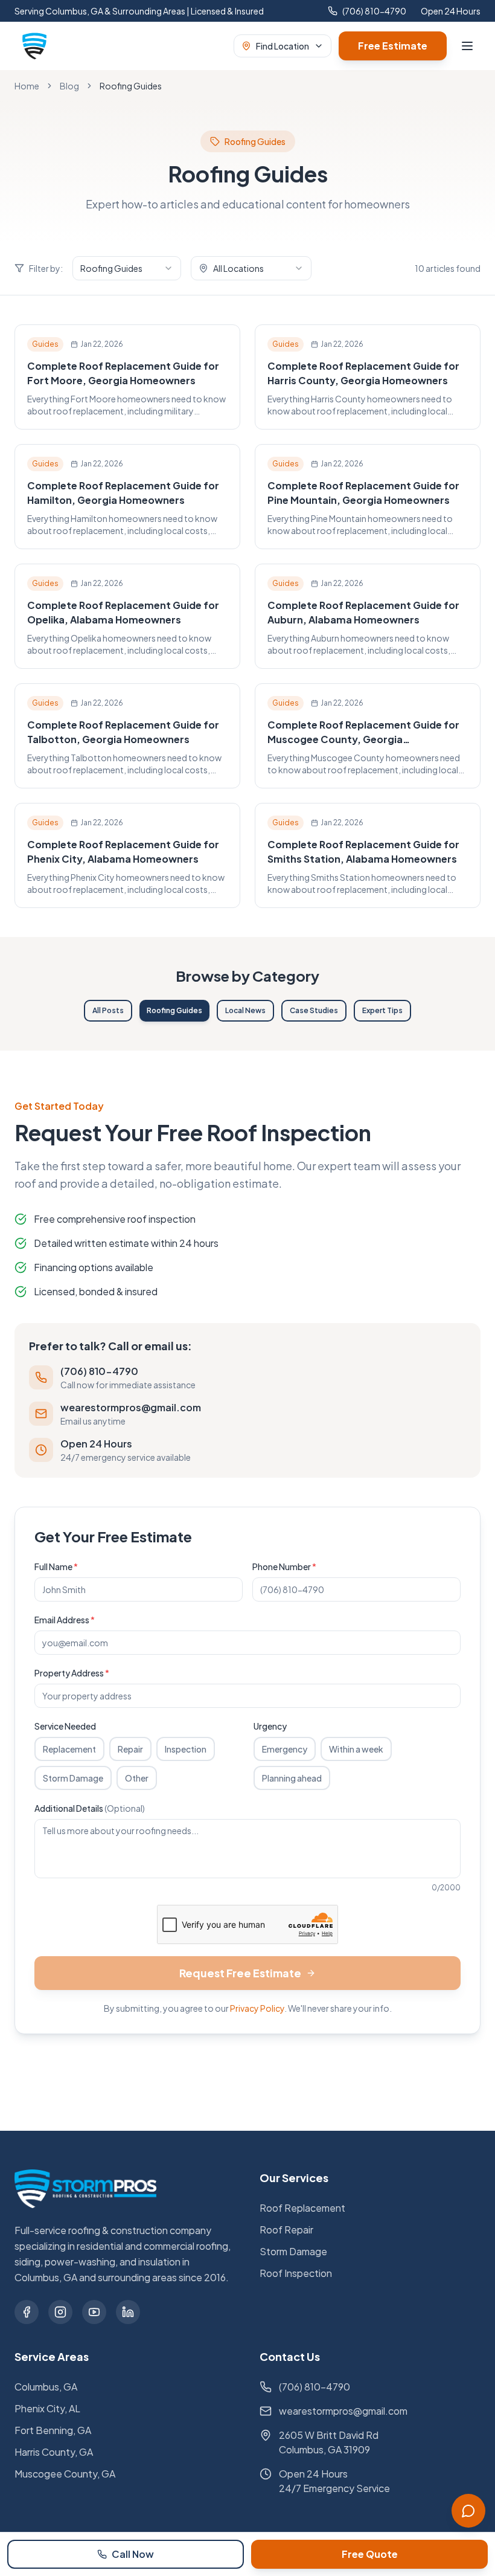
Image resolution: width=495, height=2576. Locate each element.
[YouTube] (94, 2312)
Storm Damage (73, 1778)
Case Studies (314, 1010)
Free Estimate (393, 46)
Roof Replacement (302, 2208)
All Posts (108, 1010)
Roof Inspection (296, 2273)
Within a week (356, 1749)
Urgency (270, 1726)
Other (137, 1778)
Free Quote (370, 2554)
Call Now (133, 2554)
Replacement (69, 1749)
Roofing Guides (174, 1010)
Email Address (65, 1620)
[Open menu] (467, 46)
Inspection (186, 1749)
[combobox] (127, 268)
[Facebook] (27, 2312)
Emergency (285, 1749)
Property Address (72, 1673)
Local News (245, 1010)
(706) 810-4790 (374, 11)
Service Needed (65, 1726)
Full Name (56, 1567)
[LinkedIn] (128, 2312)
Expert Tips (382, 1010)
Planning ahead (292, 1778)
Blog (69, 86)
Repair (130, 1749)
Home (27, 86)
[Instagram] (60, 2312)
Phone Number (284, 1567)
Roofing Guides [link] (131, 86)
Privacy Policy (257, 2008)
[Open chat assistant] (468, 2511)
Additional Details (90, 1808)
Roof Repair (286, 2230)
